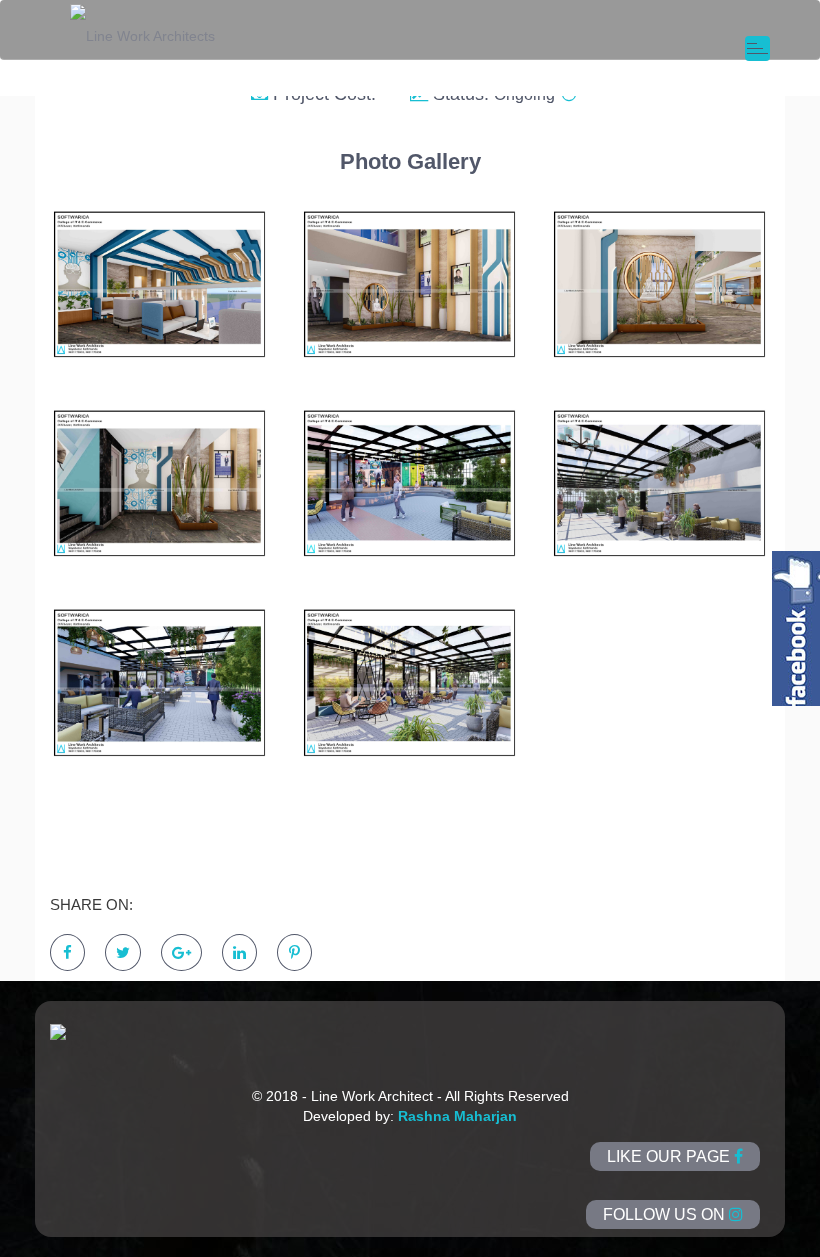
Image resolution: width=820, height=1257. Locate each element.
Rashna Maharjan (457, 1116)
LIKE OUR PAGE (670, 1156)
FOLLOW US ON (666, 1214)
